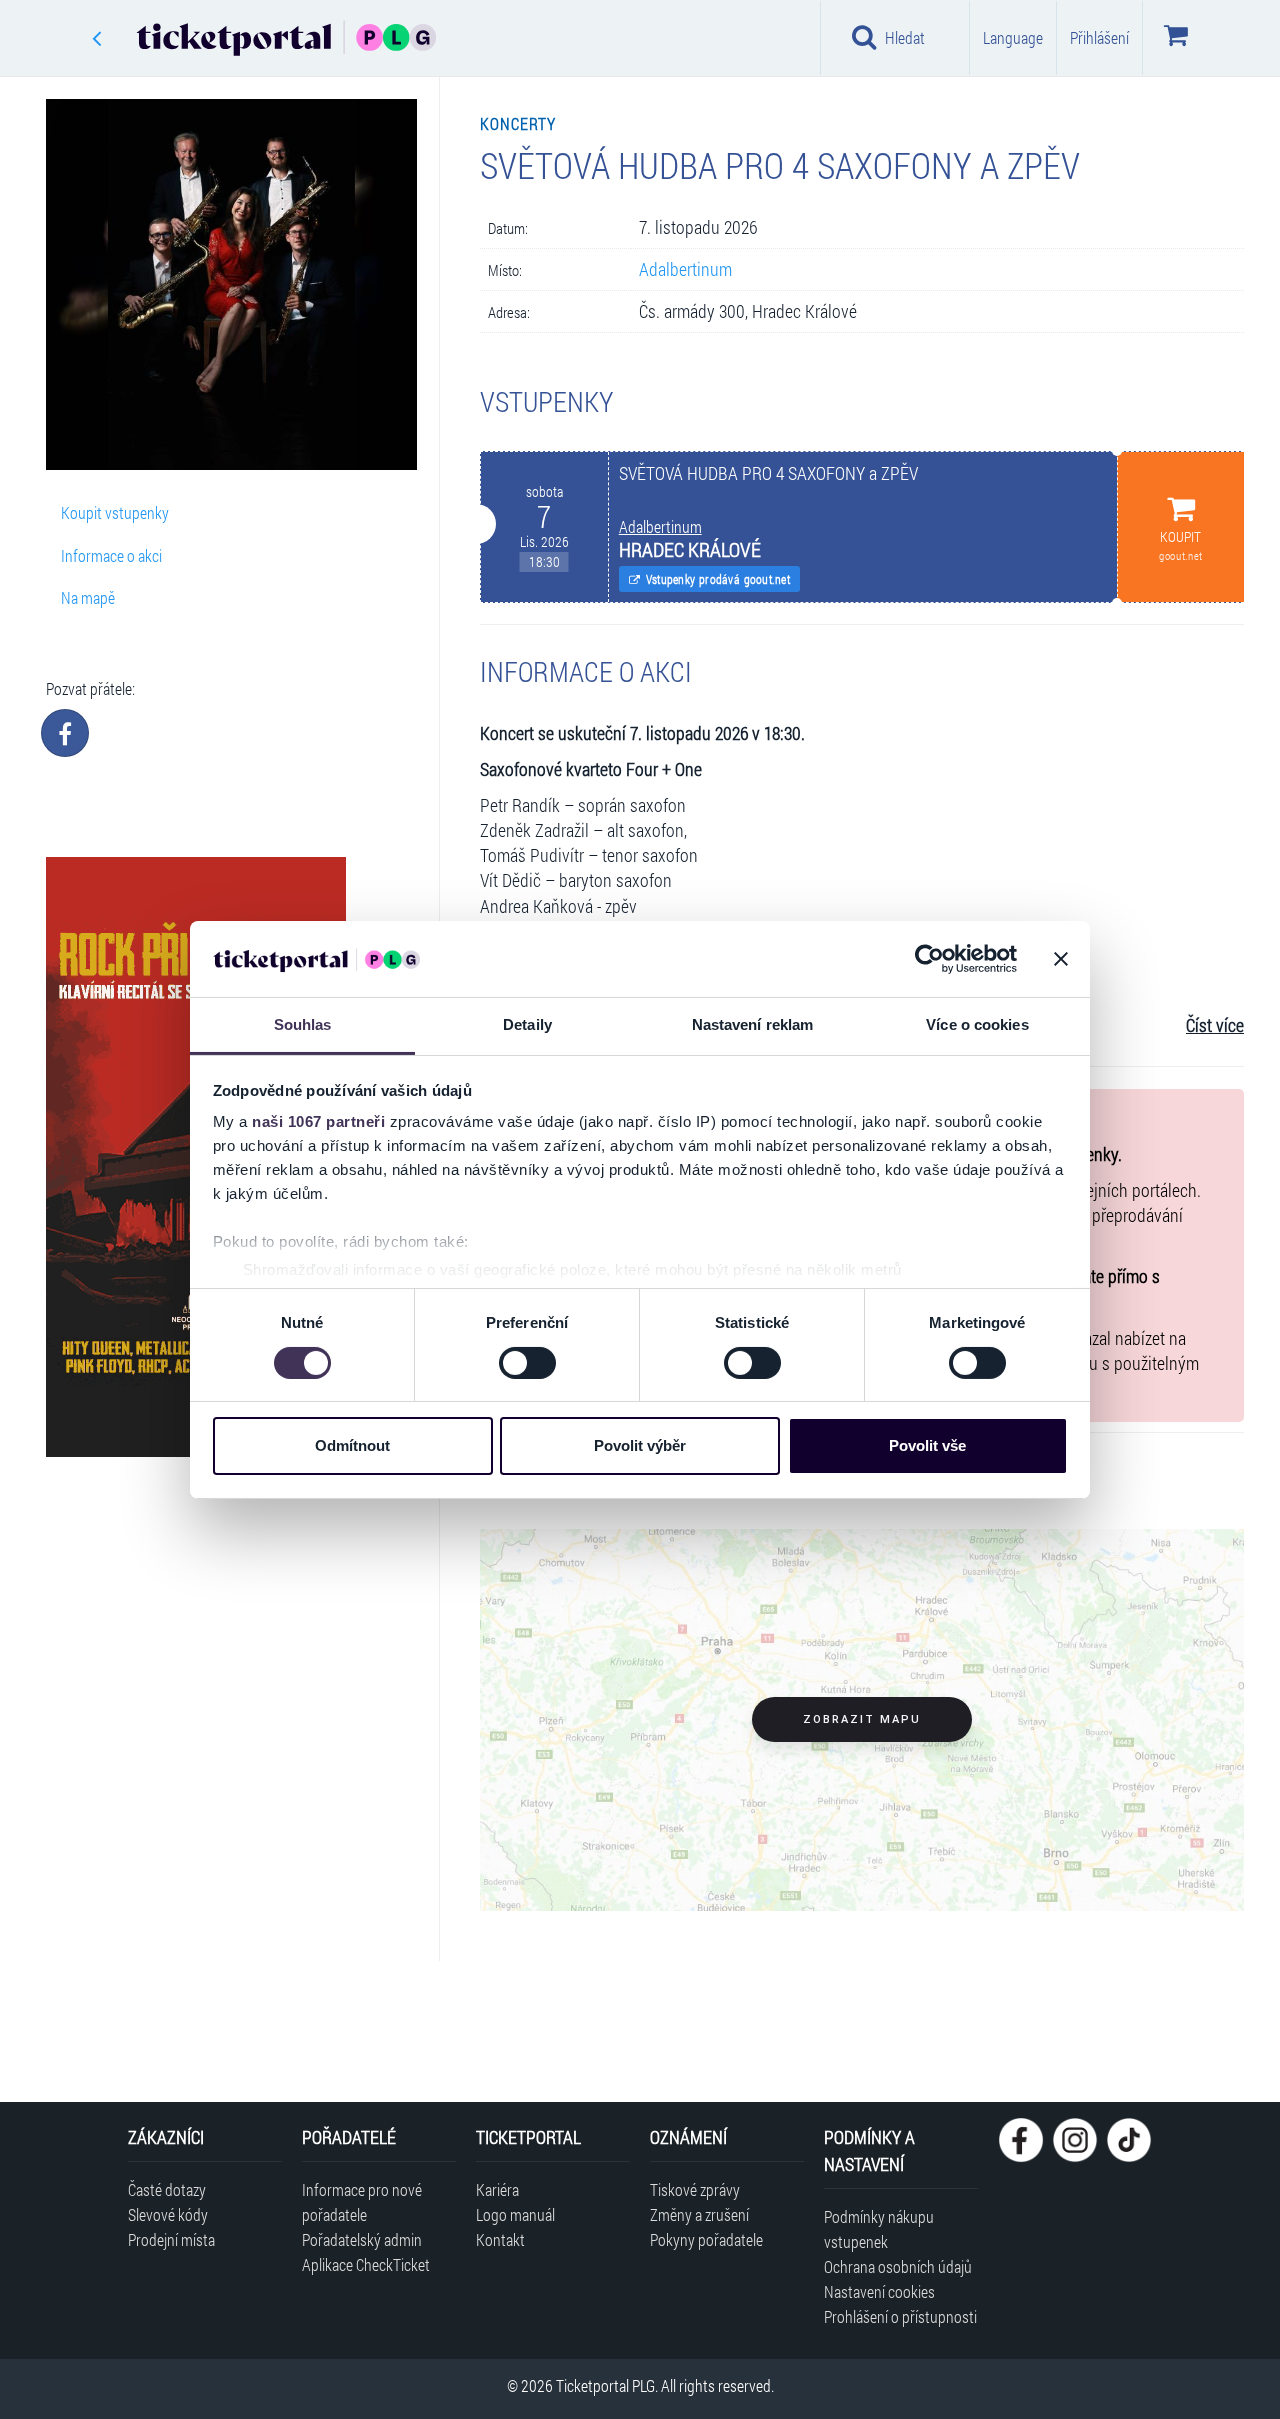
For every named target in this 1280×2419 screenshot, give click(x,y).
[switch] (527, 1363)
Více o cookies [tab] (977, 1024)
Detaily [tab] (527, 1024)
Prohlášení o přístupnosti (900, 2316)
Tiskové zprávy (695, 2189)
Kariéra (497, 2189)
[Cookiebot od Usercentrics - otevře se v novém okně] (929, 959)
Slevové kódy (168, 2214)
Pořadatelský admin (362, 2239)
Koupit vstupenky (115, 512)
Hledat (905, 37)
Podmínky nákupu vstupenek (879, 2229)
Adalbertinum (685, 269)
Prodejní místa (171, 2239)
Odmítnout (352, 1445)
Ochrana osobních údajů (898, 2266)
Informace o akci (111, 555)
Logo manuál (515, 2214)
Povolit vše (927, 1445)
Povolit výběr (640, 1445)
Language (1013, 37)
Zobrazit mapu (862, 1719)
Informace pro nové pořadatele (362, 2202)
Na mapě (88, 597)
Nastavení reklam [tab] (753, 1024)
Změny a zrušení (699, 2214)
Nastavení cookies (879, 2291)
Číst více (1215, 1025)
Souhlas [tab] (303, 1024)
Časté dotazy (167, 2189)
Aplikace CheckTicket (366, 2264)
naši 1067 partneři (318, 1121)
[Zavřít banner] (1061, 959)
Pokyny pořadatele (706, 2239)
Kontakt (500, 2239)
